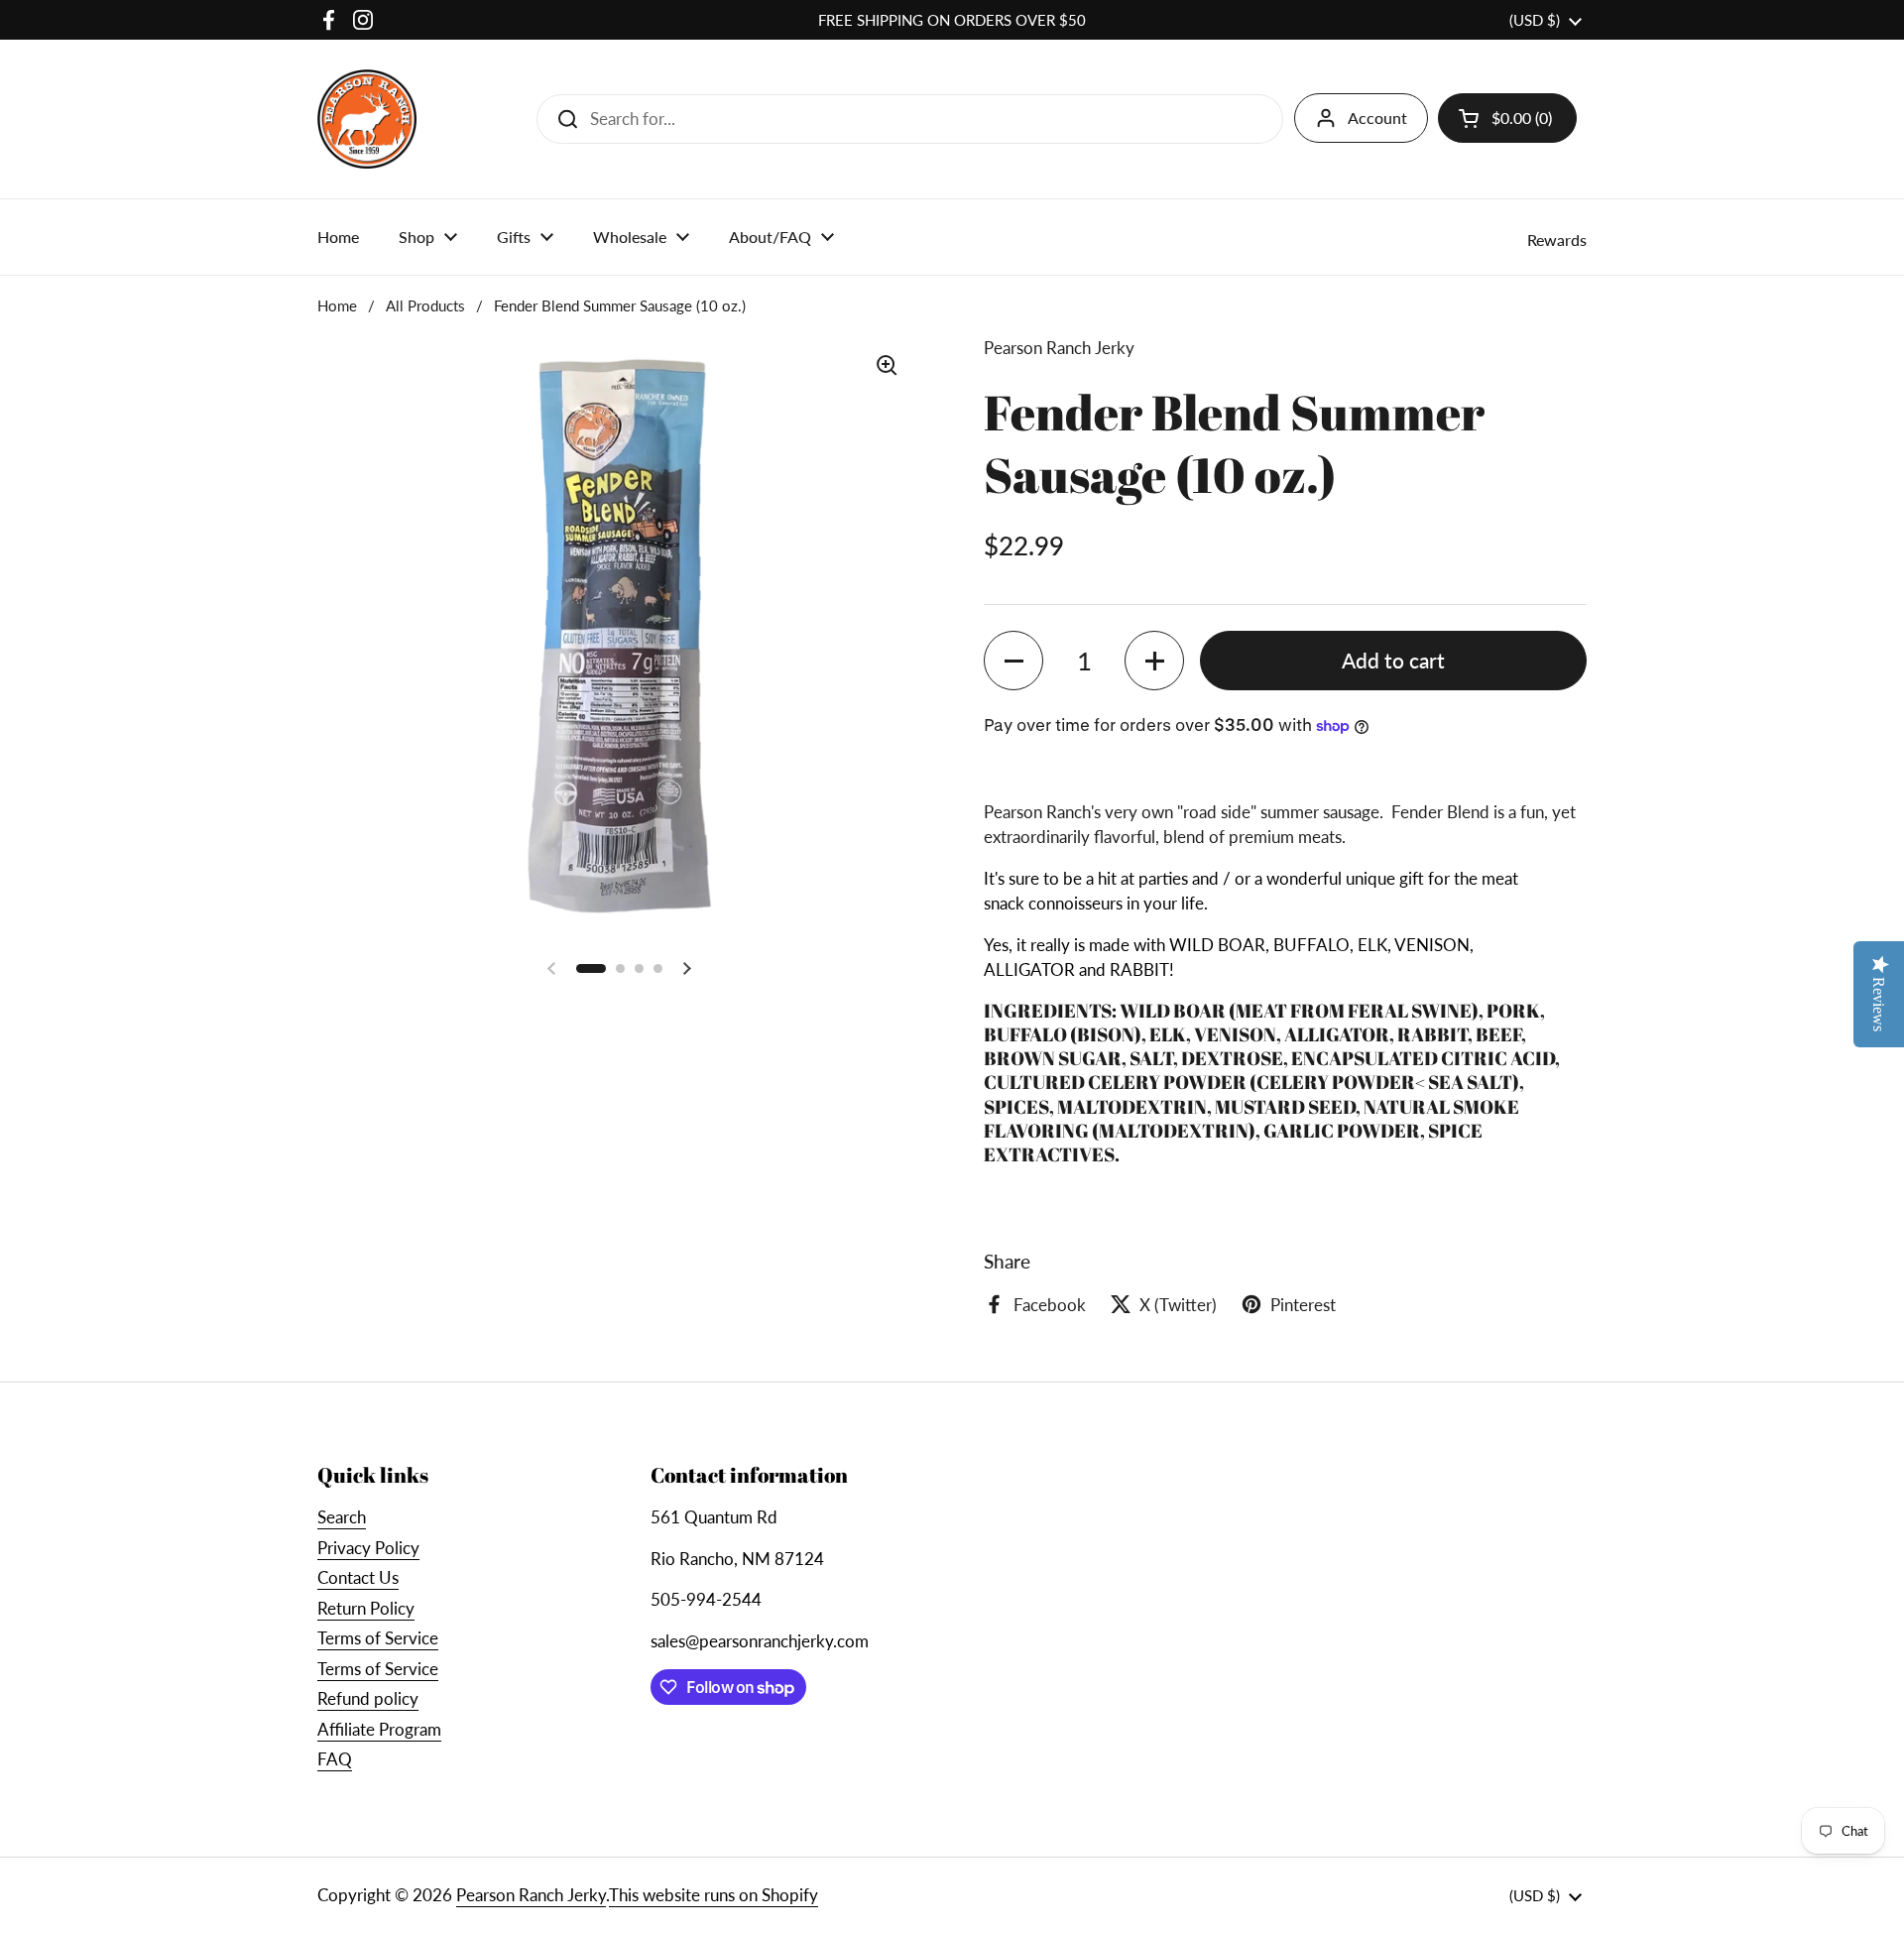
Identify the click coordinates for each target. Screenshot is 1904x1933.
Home (337, 305)
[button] (1013, 661)
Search (342, 1517)
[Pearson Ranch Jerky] (367, 119)
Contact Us (358, 1577)
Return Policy (366, 1608)
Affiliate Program (379, 1729)
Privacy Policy (368, 1548)
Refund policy (368, 1698)
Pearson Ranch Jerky (531, 1895)
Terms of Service (378, 1638)
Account (1377, 118)
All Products (425, 305)
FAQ (335, 1759)
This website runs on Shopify (714, 1895)
